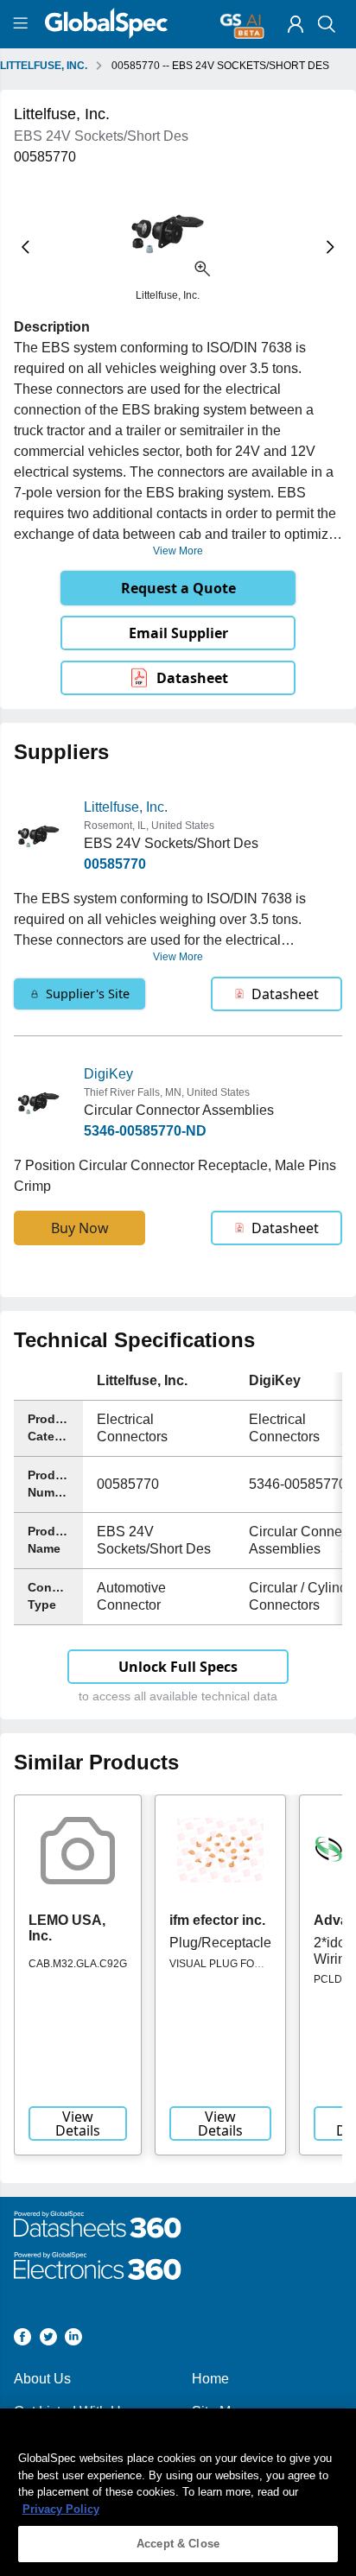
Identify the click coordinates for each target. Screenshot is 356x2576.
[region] (178, 2492)
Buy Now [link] (80, 1228)
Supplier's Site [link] (88, 994)
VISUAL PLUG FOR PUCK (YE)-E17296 (216, 1970)
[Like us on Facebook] (22, 2340)
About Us (42, 2379)
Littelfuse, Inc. (126, 807)
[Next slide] (331, 247)
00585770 (115, 864)
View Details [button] (78, 2123)
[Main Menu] (23, 24)
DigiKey (108, 1074)
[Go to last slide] (25, 247)
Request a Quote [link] (178, 588)
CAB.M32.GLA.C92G (78, 1964)
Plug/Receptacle (220, 1943)
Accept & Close (178, 2544)
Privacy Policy (61, 2509)
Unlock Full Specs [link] (178, 1667)
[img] (296, 24)
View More (178, 551)
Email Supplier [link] (178, 633)
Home (210, 2379)
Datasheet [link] (192, 678)
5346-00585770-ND (145, 1131)
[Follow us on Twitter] (48, 2340)
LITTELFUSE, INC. (44, 66)
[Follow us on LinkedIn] (73, 2340)
